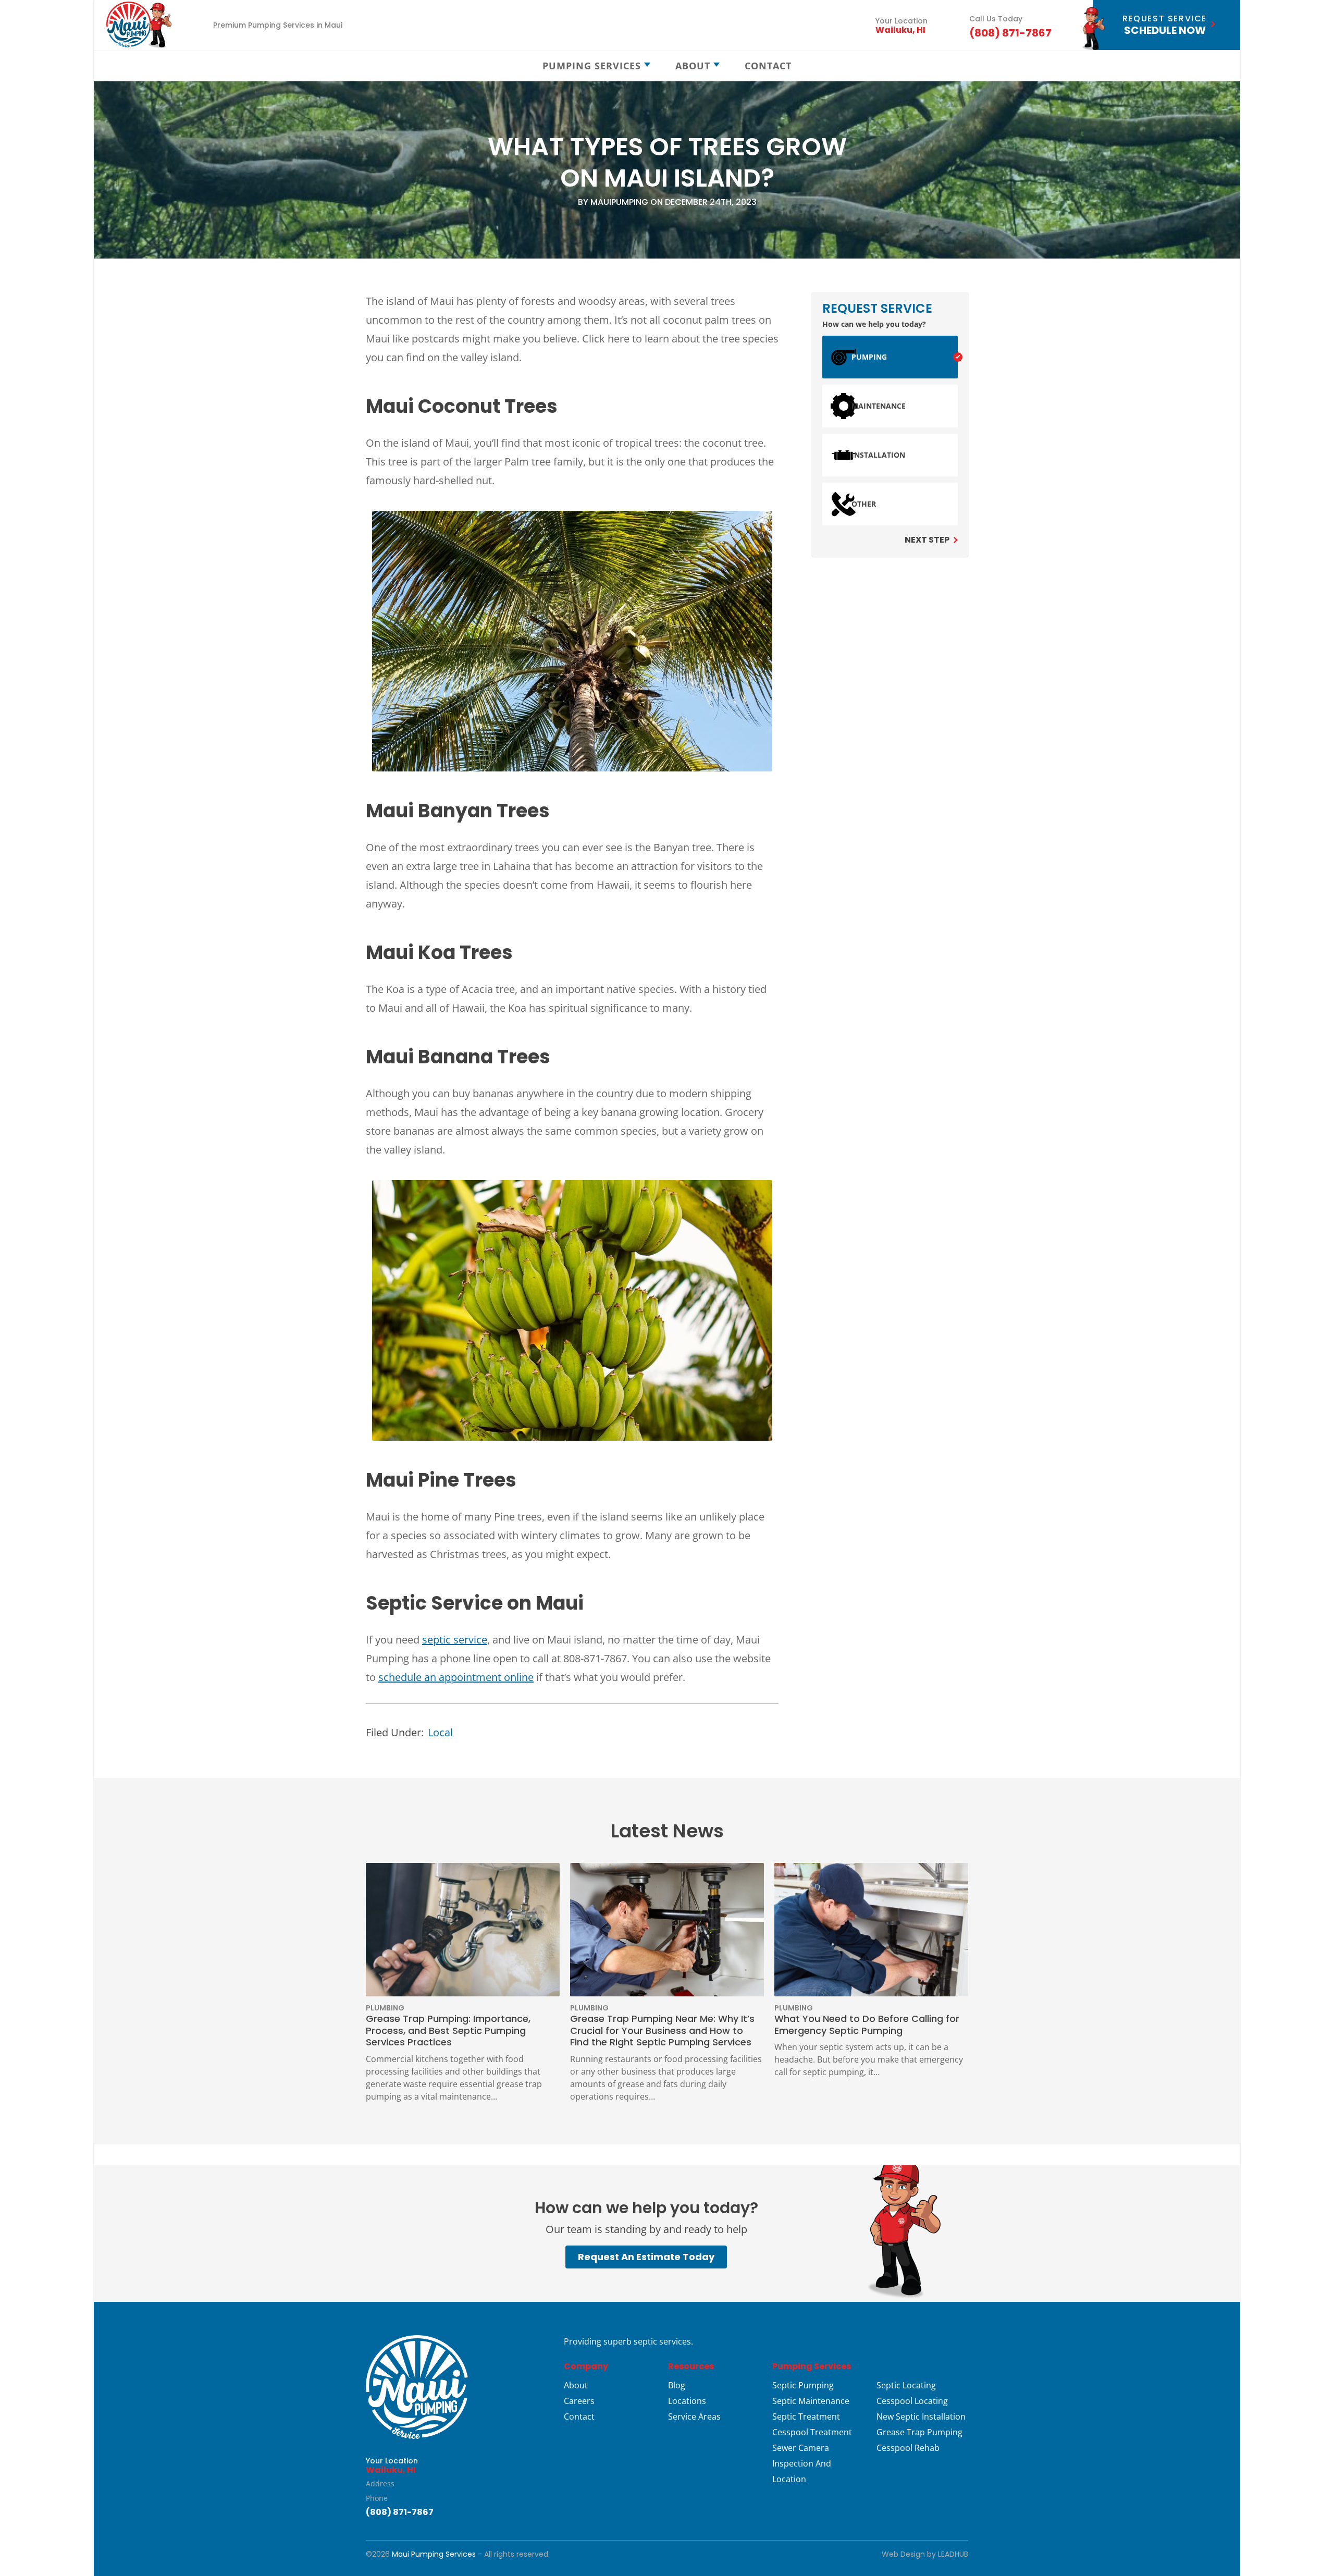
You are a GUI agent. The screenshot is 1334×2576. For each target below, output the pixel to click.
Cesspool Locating (912, 2401)
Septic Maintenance (811, 2401)
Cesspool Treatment (812, 2432)
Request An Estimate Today (646, 2257)
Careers (579, 2401)
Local (440, 1732)
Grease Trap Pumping (919, 2432)
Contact (579, 2416)
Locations (687, 2401)
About (576, 2385)
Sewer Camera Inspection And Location (802, 2463)
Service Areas (694, 2416)
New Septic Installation (921, 2416)
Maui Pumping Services (434, 2554)
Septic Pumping (803, 2385)
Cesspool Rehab (908, 2448)
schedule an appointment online (456, 1677)
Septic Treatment (806, 2416)
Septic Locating (906, 2385)
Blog (677, 2385)
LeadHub (953, 2554)
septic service (455, 1640)
